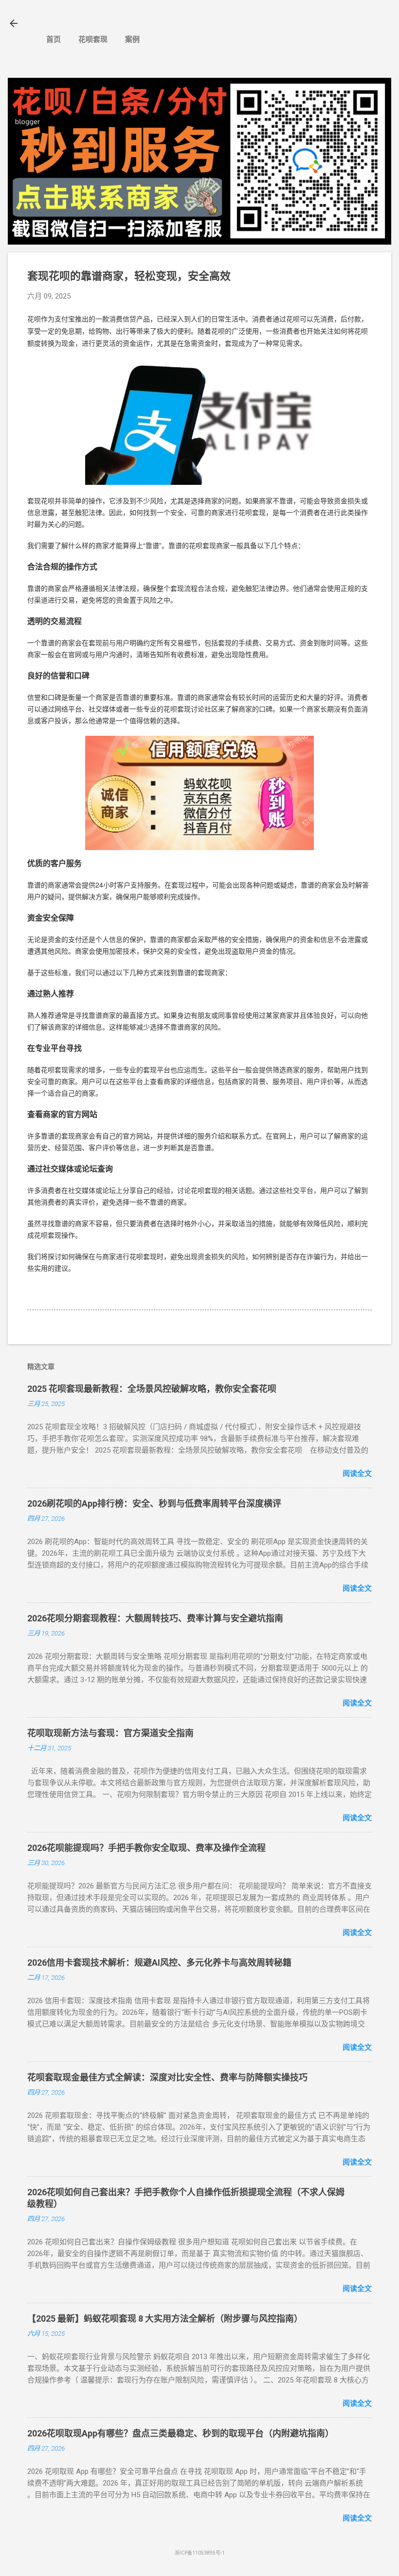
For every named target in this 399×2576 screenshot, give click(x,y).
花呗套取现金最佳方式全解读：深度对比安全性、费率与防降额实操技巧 (167, 2077)
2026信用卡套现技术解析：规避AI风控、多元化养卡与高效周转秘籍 (159, 1963)
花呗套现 (93, 39)
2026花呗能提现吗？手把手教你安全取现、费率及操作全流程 (146, 1848)
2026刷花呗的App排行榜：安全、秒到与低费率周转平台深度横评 (154, 1503)
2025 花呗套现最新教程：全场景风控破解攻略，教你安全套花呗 (152, 1389)
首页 (54, 39)
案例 (132, 39)
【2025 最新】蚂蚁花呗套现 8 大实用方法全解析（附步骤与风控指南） (165, 2318)
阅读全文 (357, 1474)
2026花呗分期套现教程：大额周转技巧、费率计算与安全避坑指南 (155, 1618)
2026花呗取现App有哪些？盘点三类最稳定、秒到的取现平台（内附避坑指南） (181, 2433)
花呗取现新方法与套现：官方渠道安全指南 (110, 1733)
